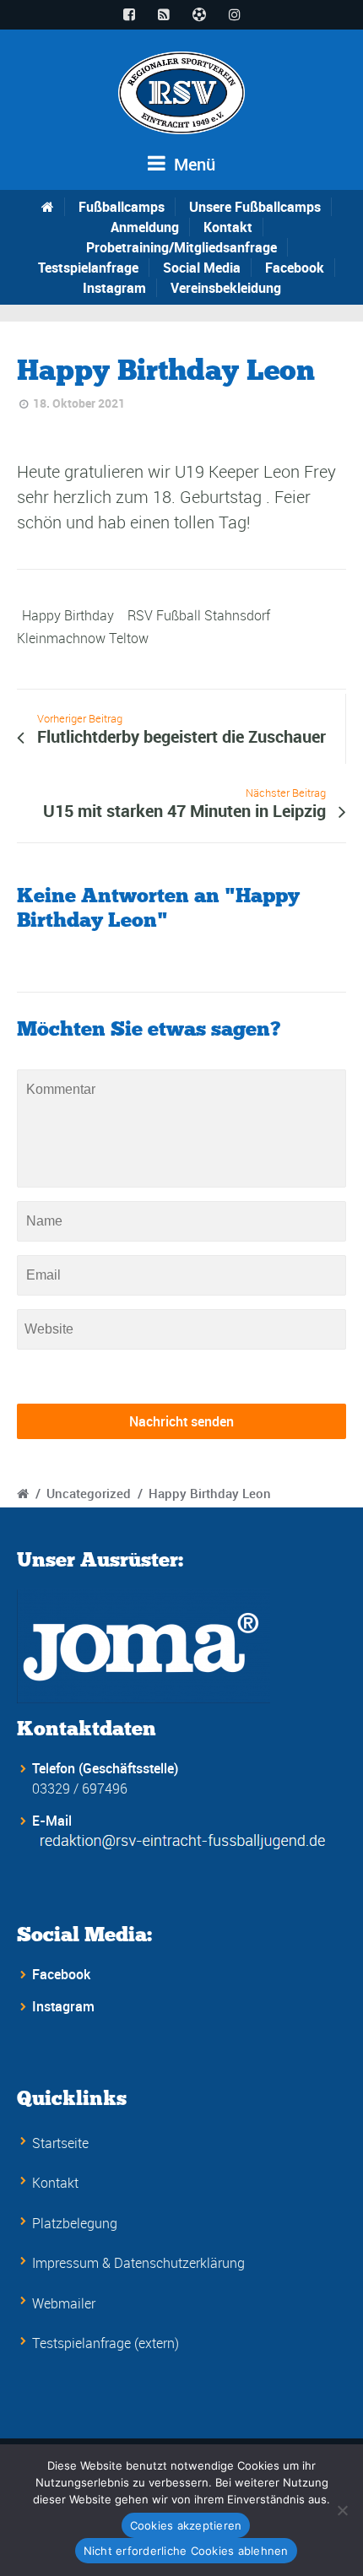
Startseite (60, 2143)
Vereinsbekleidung (226, 288)
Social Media (202, 268)
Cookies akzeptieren (186, 2525)
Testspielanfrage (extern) (106, 2343)
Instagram (114, 288)
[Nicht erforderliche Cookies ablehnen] (342, 2510)
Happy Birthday (68, 615)
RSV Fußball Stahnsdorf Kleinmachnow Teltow (144, 627)
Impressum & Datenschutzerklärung (138, 2263)
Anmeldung (145, 227)
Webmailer (64, 2303)
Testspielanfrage (88, 268)
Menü (192, 164)
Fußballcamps (122, 207)
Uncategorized (89, 1493)
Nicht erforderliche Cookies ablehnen (186, 2551)
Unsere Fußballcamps (255, 207)
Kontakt (228, 227)
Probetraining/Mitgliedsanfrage (181, 247)
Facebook (295, 268)
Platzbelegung (75, 2223)
